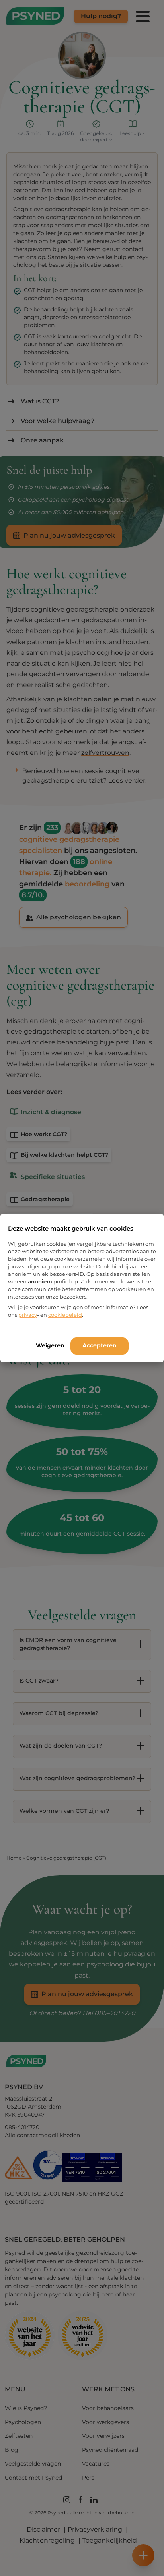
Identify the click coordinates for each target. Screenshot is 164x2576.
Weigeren (50, 1345)
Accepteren (100, 1345)
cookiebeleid (65, 1315)
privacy (28, 1315)
